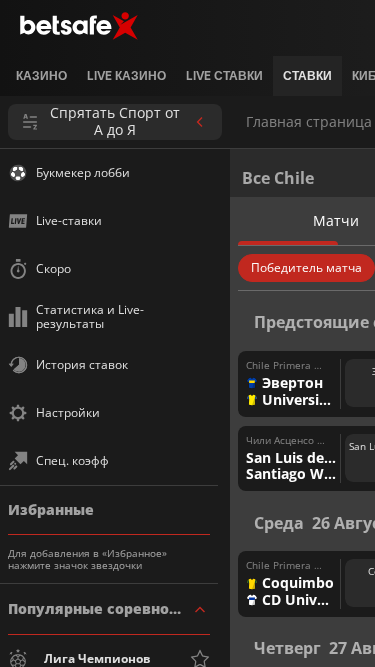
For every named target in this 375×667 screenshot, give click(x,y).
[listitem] (41, 76)
